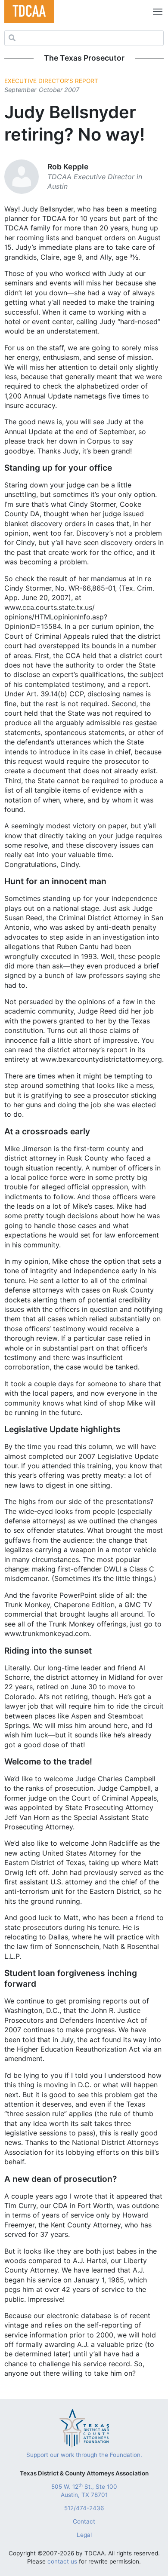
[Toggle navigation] (156, 12)
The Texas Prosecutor (84, 58)
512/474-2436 (84, 2508)
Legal (84, 2535)
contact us (62, 2561)
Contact (84, 2521)
